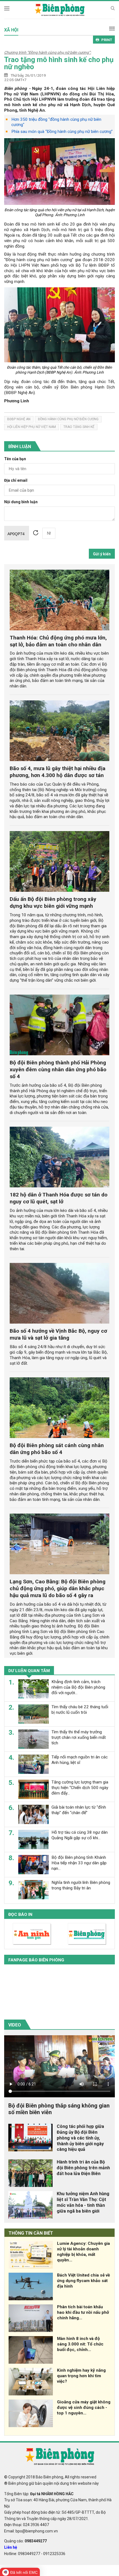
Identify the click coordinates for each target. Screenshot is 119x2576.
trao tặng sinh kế (79, 427)
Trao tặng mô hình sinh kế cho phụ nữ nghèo (59, 63)
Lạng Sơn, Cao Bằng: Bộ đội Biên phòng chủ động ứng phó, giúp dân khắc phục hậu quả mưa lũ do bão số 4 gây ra (58, 1588)
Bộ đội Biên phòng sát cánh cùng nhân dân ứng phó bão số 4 (57, 1449)
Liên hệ (11, 2547)
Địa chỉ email (16, 480)
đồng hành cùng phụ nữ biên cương (68, 419)
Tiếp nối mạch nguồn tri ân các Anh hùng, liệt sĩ (80, 1760)
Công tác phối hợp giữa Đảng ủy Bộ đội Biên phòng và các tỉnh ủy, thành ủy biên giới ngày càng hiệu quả (80, 2138)
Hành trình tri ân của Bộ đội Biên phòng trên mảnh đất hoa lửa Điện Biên (83, 2168)
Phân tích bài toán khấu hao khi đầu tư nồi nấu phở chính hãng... (83, 2312)
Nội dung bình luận (21, 502)
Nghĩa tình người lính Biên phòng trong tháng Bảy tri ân (81, 1885)
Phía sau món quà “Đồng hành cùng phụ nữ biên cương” (62, 132)
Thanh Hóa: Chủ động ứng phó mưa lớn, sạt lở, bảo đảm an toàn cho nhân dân (58, 641)
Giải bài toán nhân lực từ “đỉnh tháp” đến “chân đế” (79, 1810)
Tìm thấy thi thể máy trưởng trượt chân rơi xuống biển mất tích (79, 1737)
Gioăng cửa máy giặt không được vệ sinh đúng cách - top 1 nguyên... (84, 2408)
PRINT (107, 40)
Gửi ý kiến (102, 554)
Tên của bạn (15, 459)
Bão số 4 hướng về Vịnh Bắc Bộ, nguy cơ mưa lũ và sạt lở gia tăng (58, 1334)
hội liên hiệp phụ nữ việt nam (32, 427)
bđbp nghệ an (19, 419)
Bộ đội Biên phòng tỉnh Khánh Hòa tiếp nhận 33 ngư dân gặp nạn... (79, 1863)
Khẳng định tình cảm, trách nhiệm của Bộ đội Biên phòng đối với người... (78, 1687)
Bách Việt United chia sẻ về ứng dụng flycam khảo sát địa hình (83, 2281)
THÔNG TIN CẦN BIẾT (31, 2233)
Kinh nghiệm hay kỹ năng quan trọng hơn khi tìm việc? (81, 2376)
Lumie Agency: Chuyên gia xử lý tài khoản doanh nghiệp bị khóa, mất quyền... (83, 2252)
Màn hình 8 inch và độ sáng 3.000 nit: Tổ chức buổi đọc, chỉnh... (80, 2344)
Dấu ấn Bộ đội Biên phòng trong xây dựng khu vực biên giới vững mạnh (53, 903)
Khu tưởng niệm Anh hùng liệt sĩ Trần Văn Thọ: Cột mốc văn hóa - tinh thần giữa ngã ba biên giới (83, 2202)
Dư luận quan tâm (29, 1671)
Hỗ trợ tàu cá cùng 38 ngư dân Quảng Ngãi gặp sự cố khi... (80, 1835)
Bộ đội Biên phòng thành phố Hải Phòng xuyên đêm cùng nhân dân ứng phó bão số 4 (58, 1069)
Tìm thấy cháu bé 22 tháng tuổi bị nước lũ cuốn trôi (80, 1710)
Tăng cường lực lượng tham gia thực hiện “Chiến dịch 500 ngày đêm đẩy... (80, 1788)
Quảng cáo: (25, 2541)
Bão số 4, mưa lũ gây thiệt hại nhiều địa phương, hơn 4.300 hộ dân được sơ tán (58, 772)
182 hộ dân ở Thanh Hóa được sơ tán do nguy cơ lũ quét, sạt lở (59, 1198)
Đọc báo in (20, 1914)
